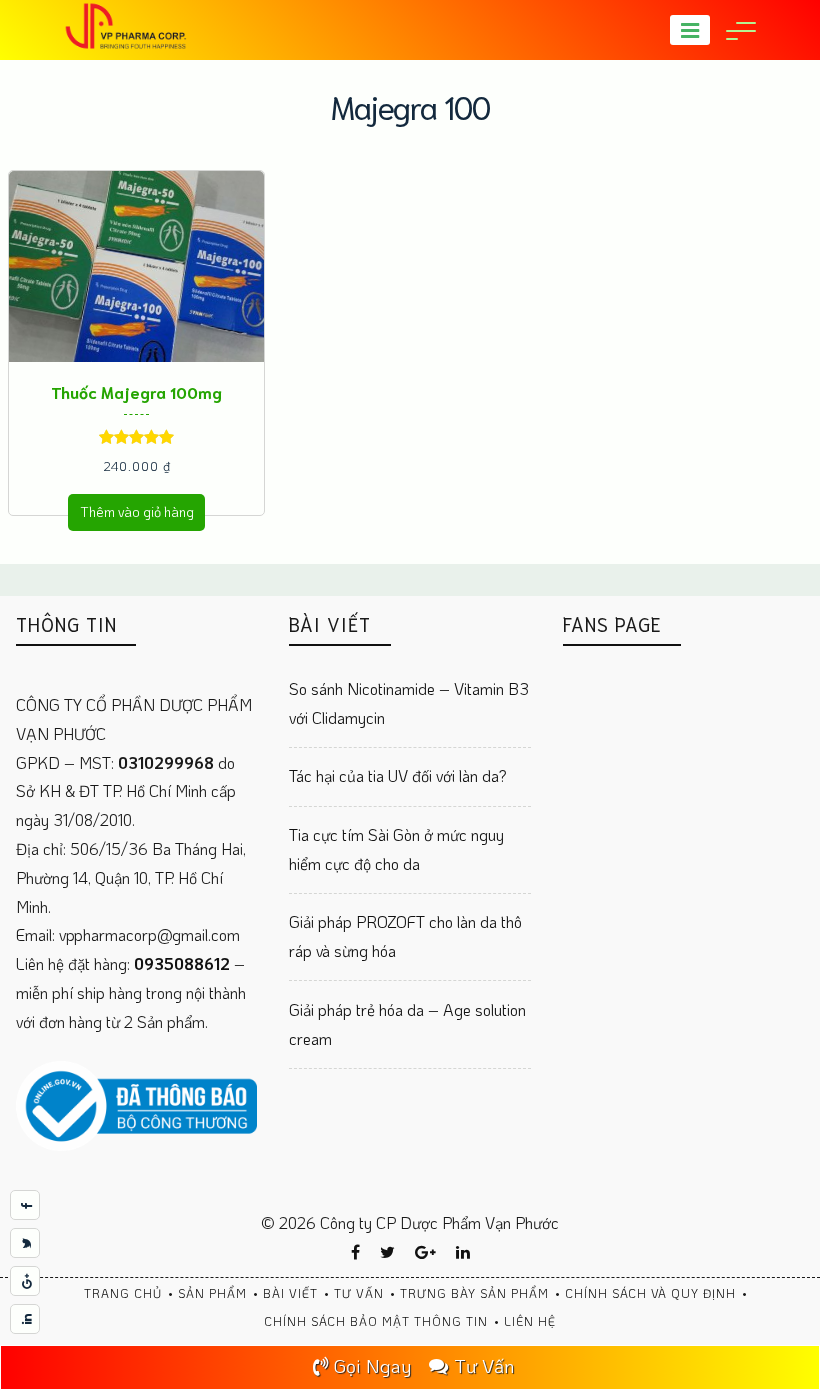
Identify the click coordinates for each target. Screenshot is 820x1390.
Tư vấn (359, 1293)
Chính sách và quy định (650, 1293)
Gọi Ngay (372, 1365)
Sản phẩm (212, 1293)
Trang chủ (123, 1293)
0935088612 (184, 963)
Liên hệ (530, 1321)
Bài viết (290, 1293)
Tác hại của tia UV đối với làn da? (398, 775)
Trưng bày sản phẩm (474, 1293)
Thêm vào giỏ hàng (137, 511)
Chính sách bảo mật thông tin (376, 1321)
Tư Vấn (484, 1365)
